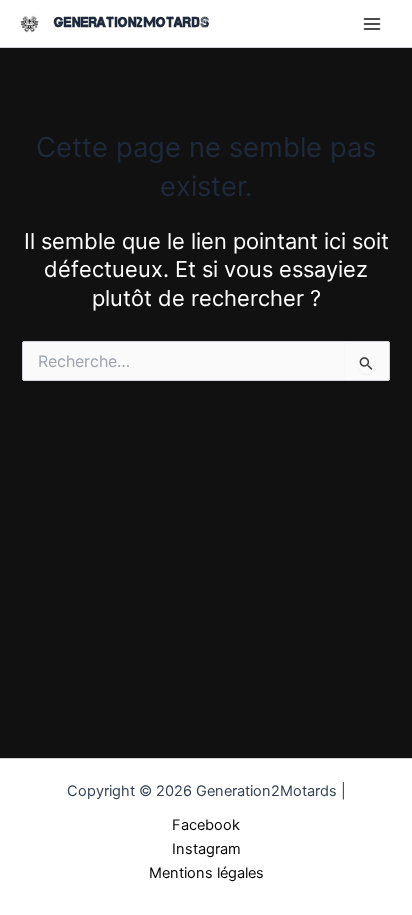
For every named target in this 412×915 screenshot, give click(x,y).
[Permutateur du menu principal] (372, 23)
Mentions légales (206, 873)
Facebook (206, 825)
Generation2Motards (131, 22)
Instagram (206, 849)
